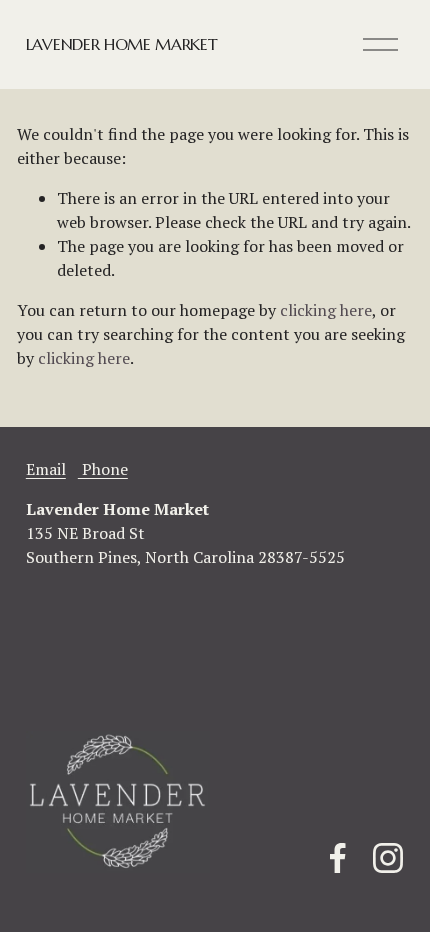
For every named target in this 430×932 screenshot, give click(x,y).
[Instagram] (388, 858)
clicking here (326, 310)
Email (46, 469)
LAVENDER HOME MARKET (122, 44)
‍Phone (103, 469)
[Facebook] (338, 858)
